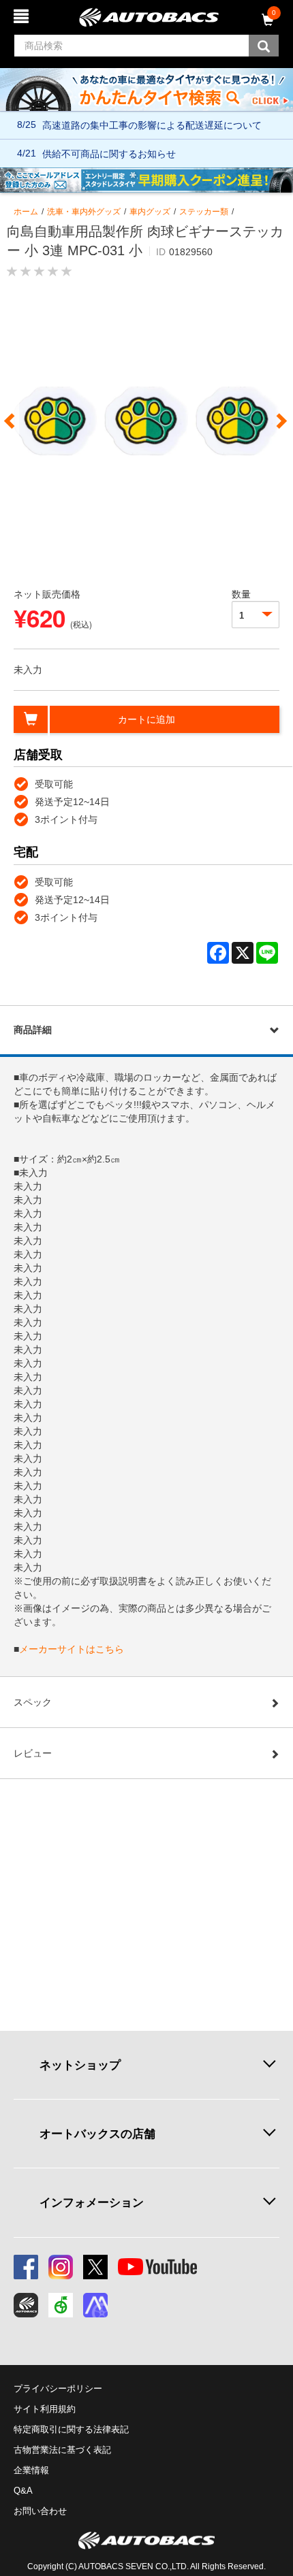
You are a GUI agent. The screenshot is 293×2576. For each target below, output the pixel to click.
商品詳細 (33, 1030)
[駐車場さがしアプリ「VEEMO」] (61, 2305)
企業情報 (31, 2470)
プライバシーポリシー (58, 2388)
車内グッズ (150, 212)
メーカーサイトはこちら (72, 1649)
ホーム (26, 212)
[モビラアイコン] (95, 2305)
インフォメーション (92, 2202)
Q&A (23, 2491)
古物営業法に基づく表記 (62, 2450)
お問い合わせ (40, 2511)
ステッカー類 (204, 212)
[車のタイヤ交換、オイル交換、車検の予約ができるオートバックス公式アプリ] (26, 2305)
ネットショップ (80, 2065)
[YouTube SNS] (157, 2267)
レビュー (33, 1753)
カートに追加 (146, 719)
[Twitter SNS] (95, 2267)
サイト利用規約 (45, 2409)
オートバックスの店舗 (97, 2134)
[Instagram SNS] (61, 2267)
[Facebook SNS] (26, 2267)
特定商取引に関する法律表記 (71, 2429)
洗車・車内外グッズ (84, 212)
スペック (33, 1702)
